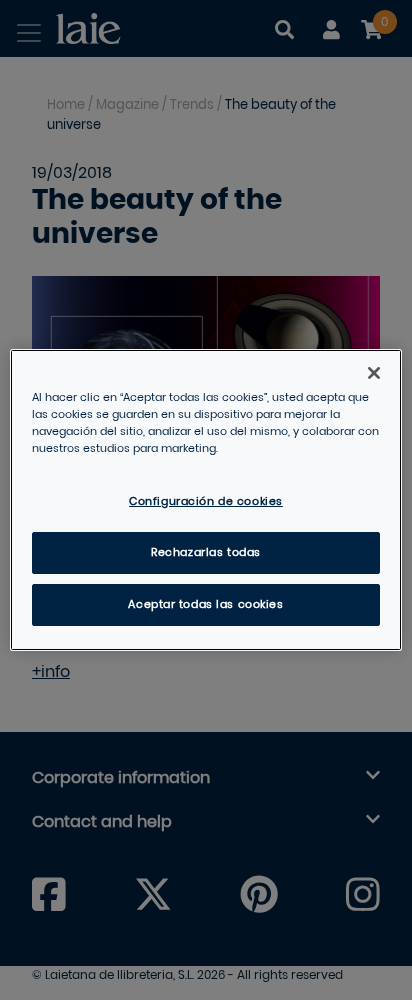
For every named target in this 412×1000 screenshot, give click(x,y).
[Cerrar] (374, 373)
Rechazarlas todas (206, 552)
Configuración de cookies (206, 501)
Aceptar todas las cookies (205, 604)
